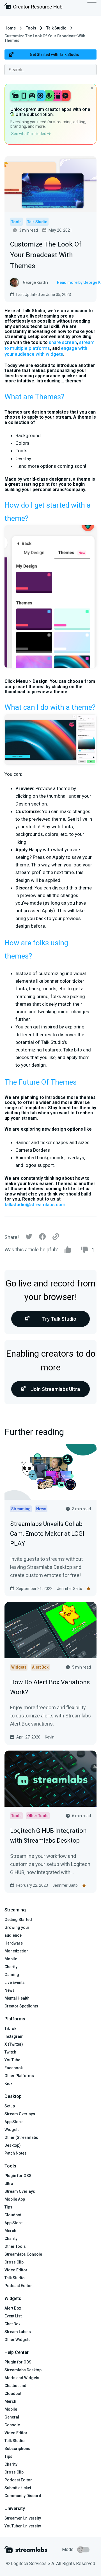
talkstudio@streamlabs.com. (35, 1204)
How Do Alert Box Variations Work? (50, 1687)
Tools (31, 28)
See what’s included (29, 134)
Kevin (50, 1737)
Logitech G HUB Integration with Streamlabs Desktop (48, 1836)
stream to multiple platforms (50, 345)
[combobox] (50, 70)
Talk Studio (56, 28)
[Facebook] (42, 1238)
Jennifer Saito (70, 1589)
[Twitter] (29, 1238)
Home (10, 28)
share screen (63, 342)
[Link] (56, 1237)
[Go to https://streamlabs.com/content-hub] (33, 7)
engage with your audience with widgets (46, 351)
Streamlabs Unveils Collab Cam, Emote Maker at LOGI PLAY (47, 1534)
